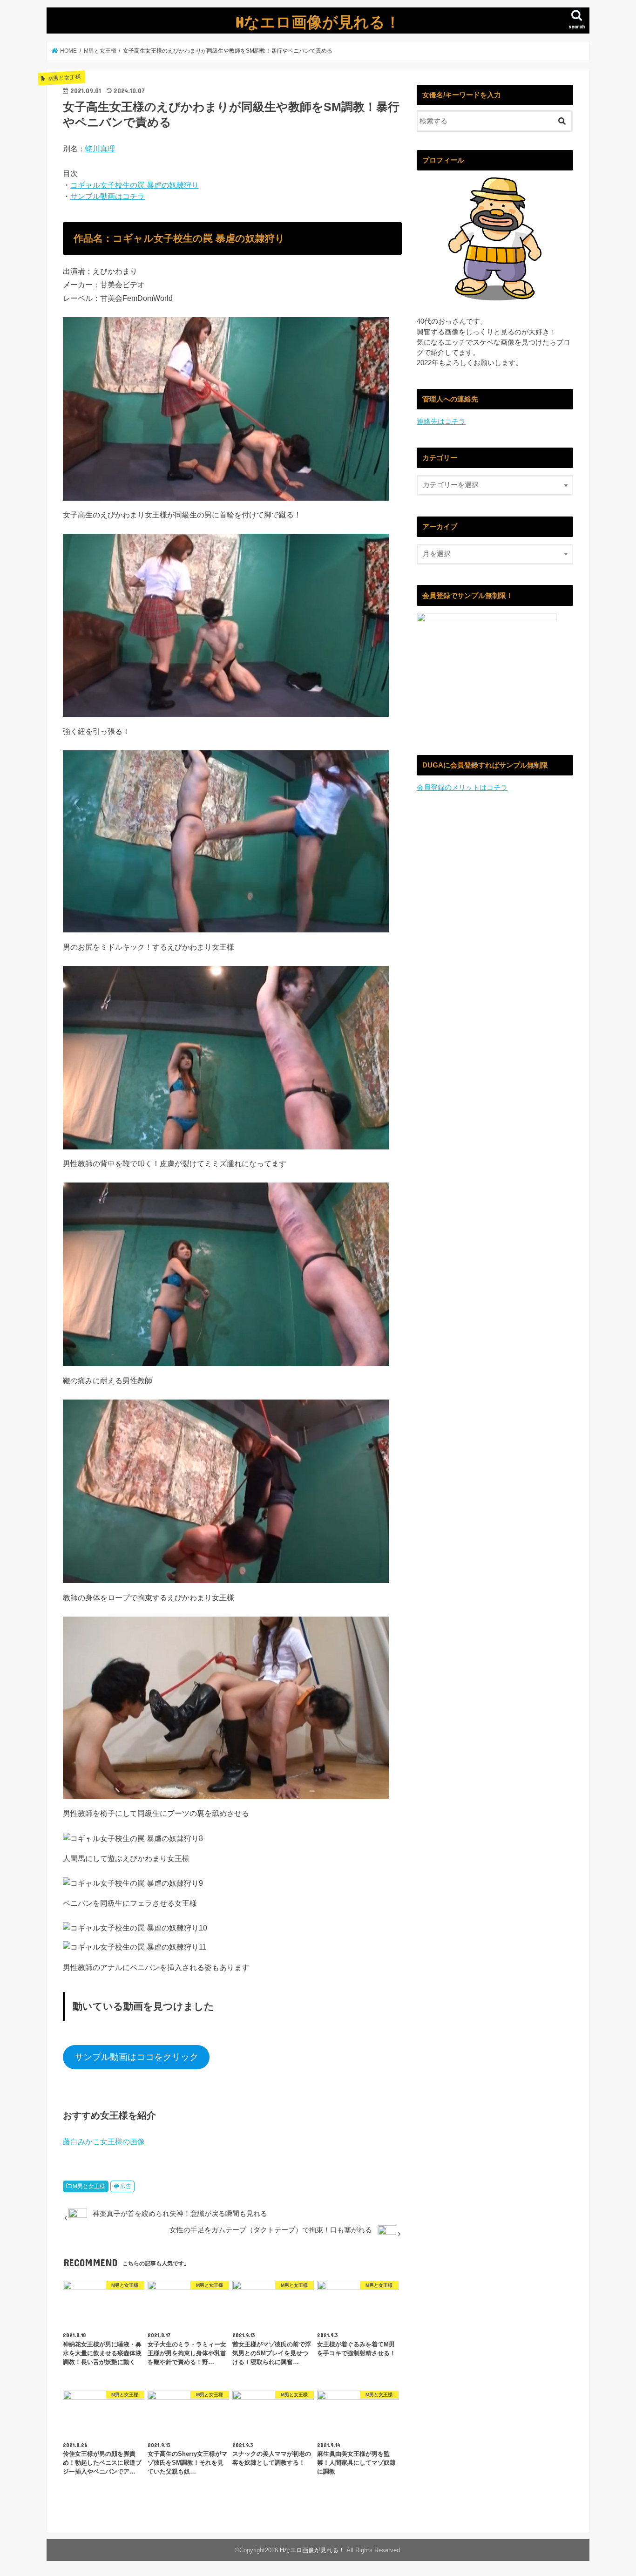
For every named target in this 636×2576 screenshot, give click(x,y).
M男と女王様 (89, 2186)
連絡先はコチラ (441, 421)
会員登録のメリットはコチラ (462, 788)
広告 (126, 2186)
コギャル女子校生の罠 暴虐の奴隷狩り (135, 185)
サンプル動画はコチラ (108, 196)
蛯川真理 (100, 149)
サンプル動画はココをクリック (136, 2057)
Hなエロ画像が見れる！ (318, 22)
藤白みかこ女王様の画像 (104, 2141)
